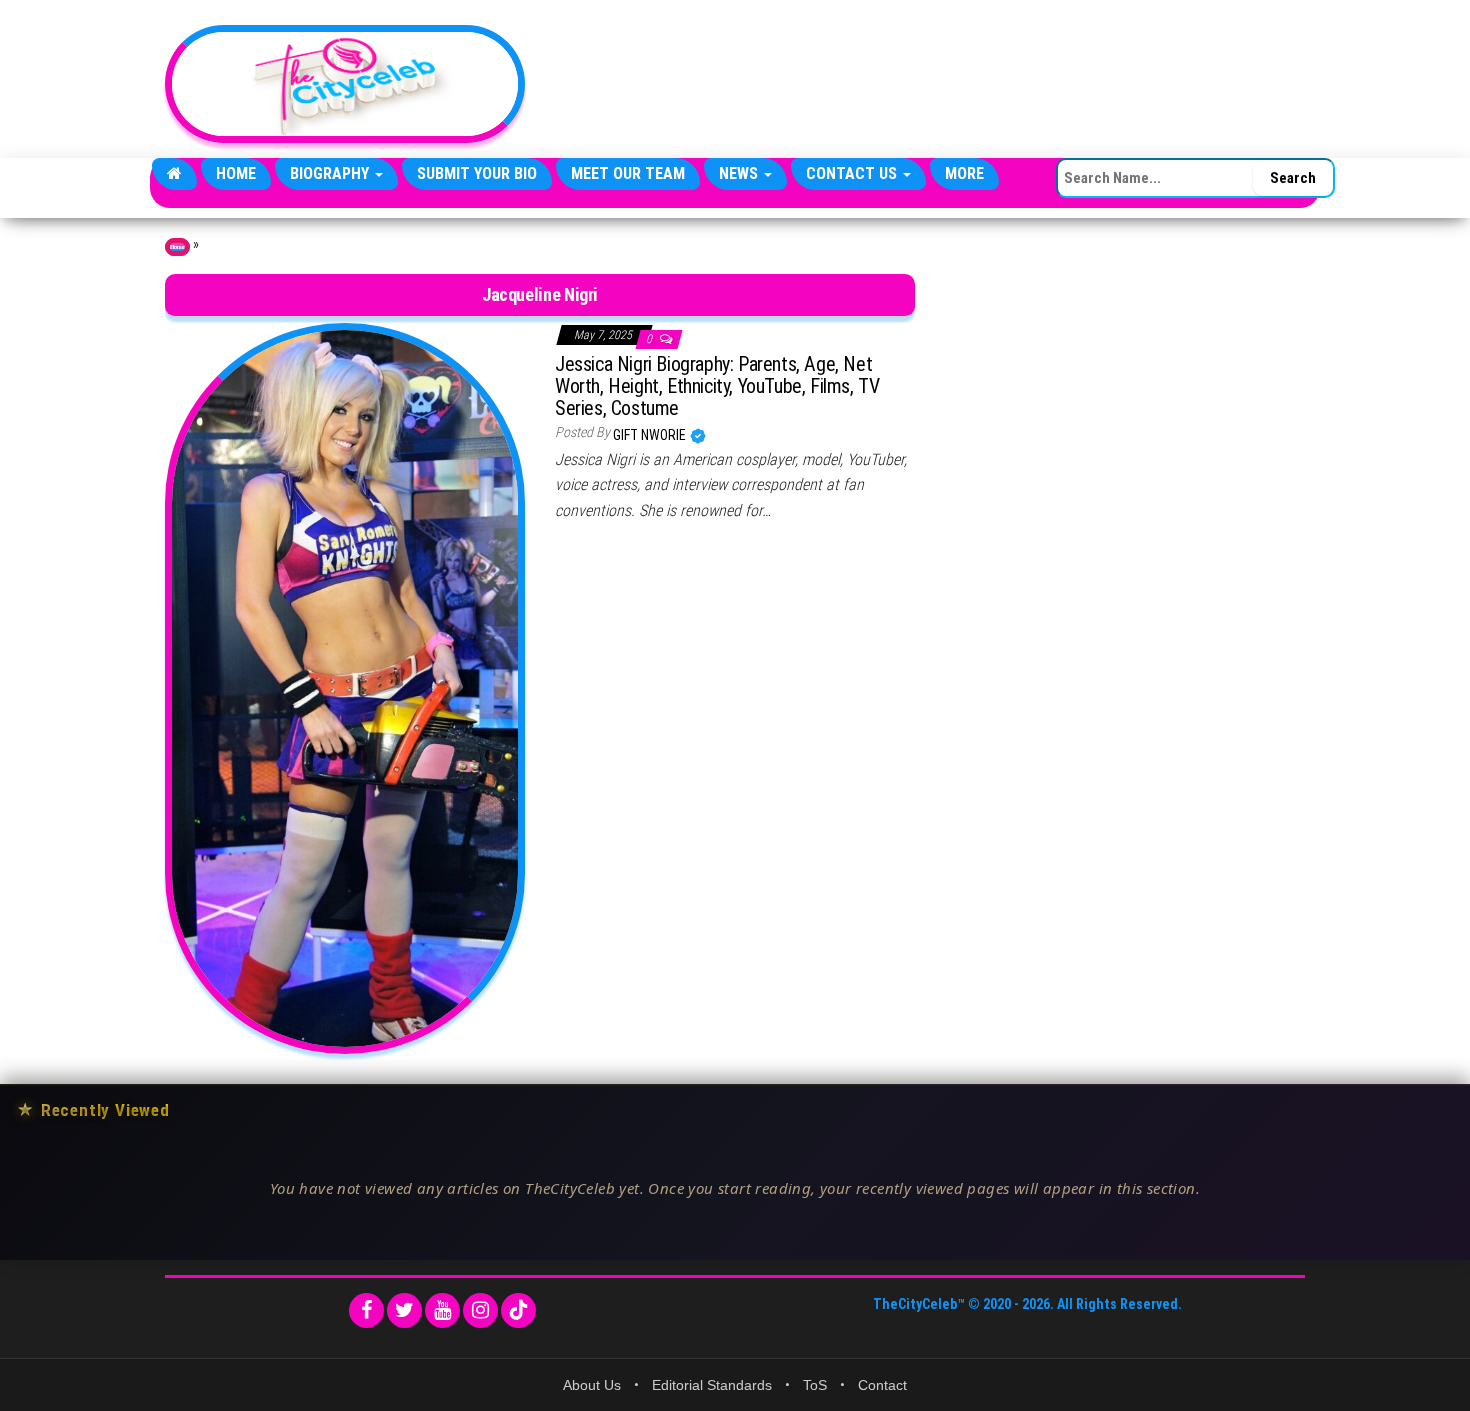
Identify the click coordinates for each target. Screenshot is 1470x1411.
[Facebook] (366, 1310)
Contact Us (853, 173)
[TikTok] (518, 1310)
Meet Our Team (628, 173)
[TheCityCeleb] (174, 174)
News (740, 173)
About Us (592, 1385)
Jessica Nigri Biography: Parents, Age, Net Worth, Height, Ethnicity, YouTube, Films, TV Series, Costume (717, 386)
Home (236, 173)
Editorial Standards (712, 1385)
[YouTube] (442, 1310)
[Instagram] (480, 1310)
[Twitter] (404, 1310)
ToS (815, 1385)
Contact (882, 1385)
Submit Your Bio (477, 173)
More (964, 173)
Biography (331, 173)
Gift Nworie (651, 435)
